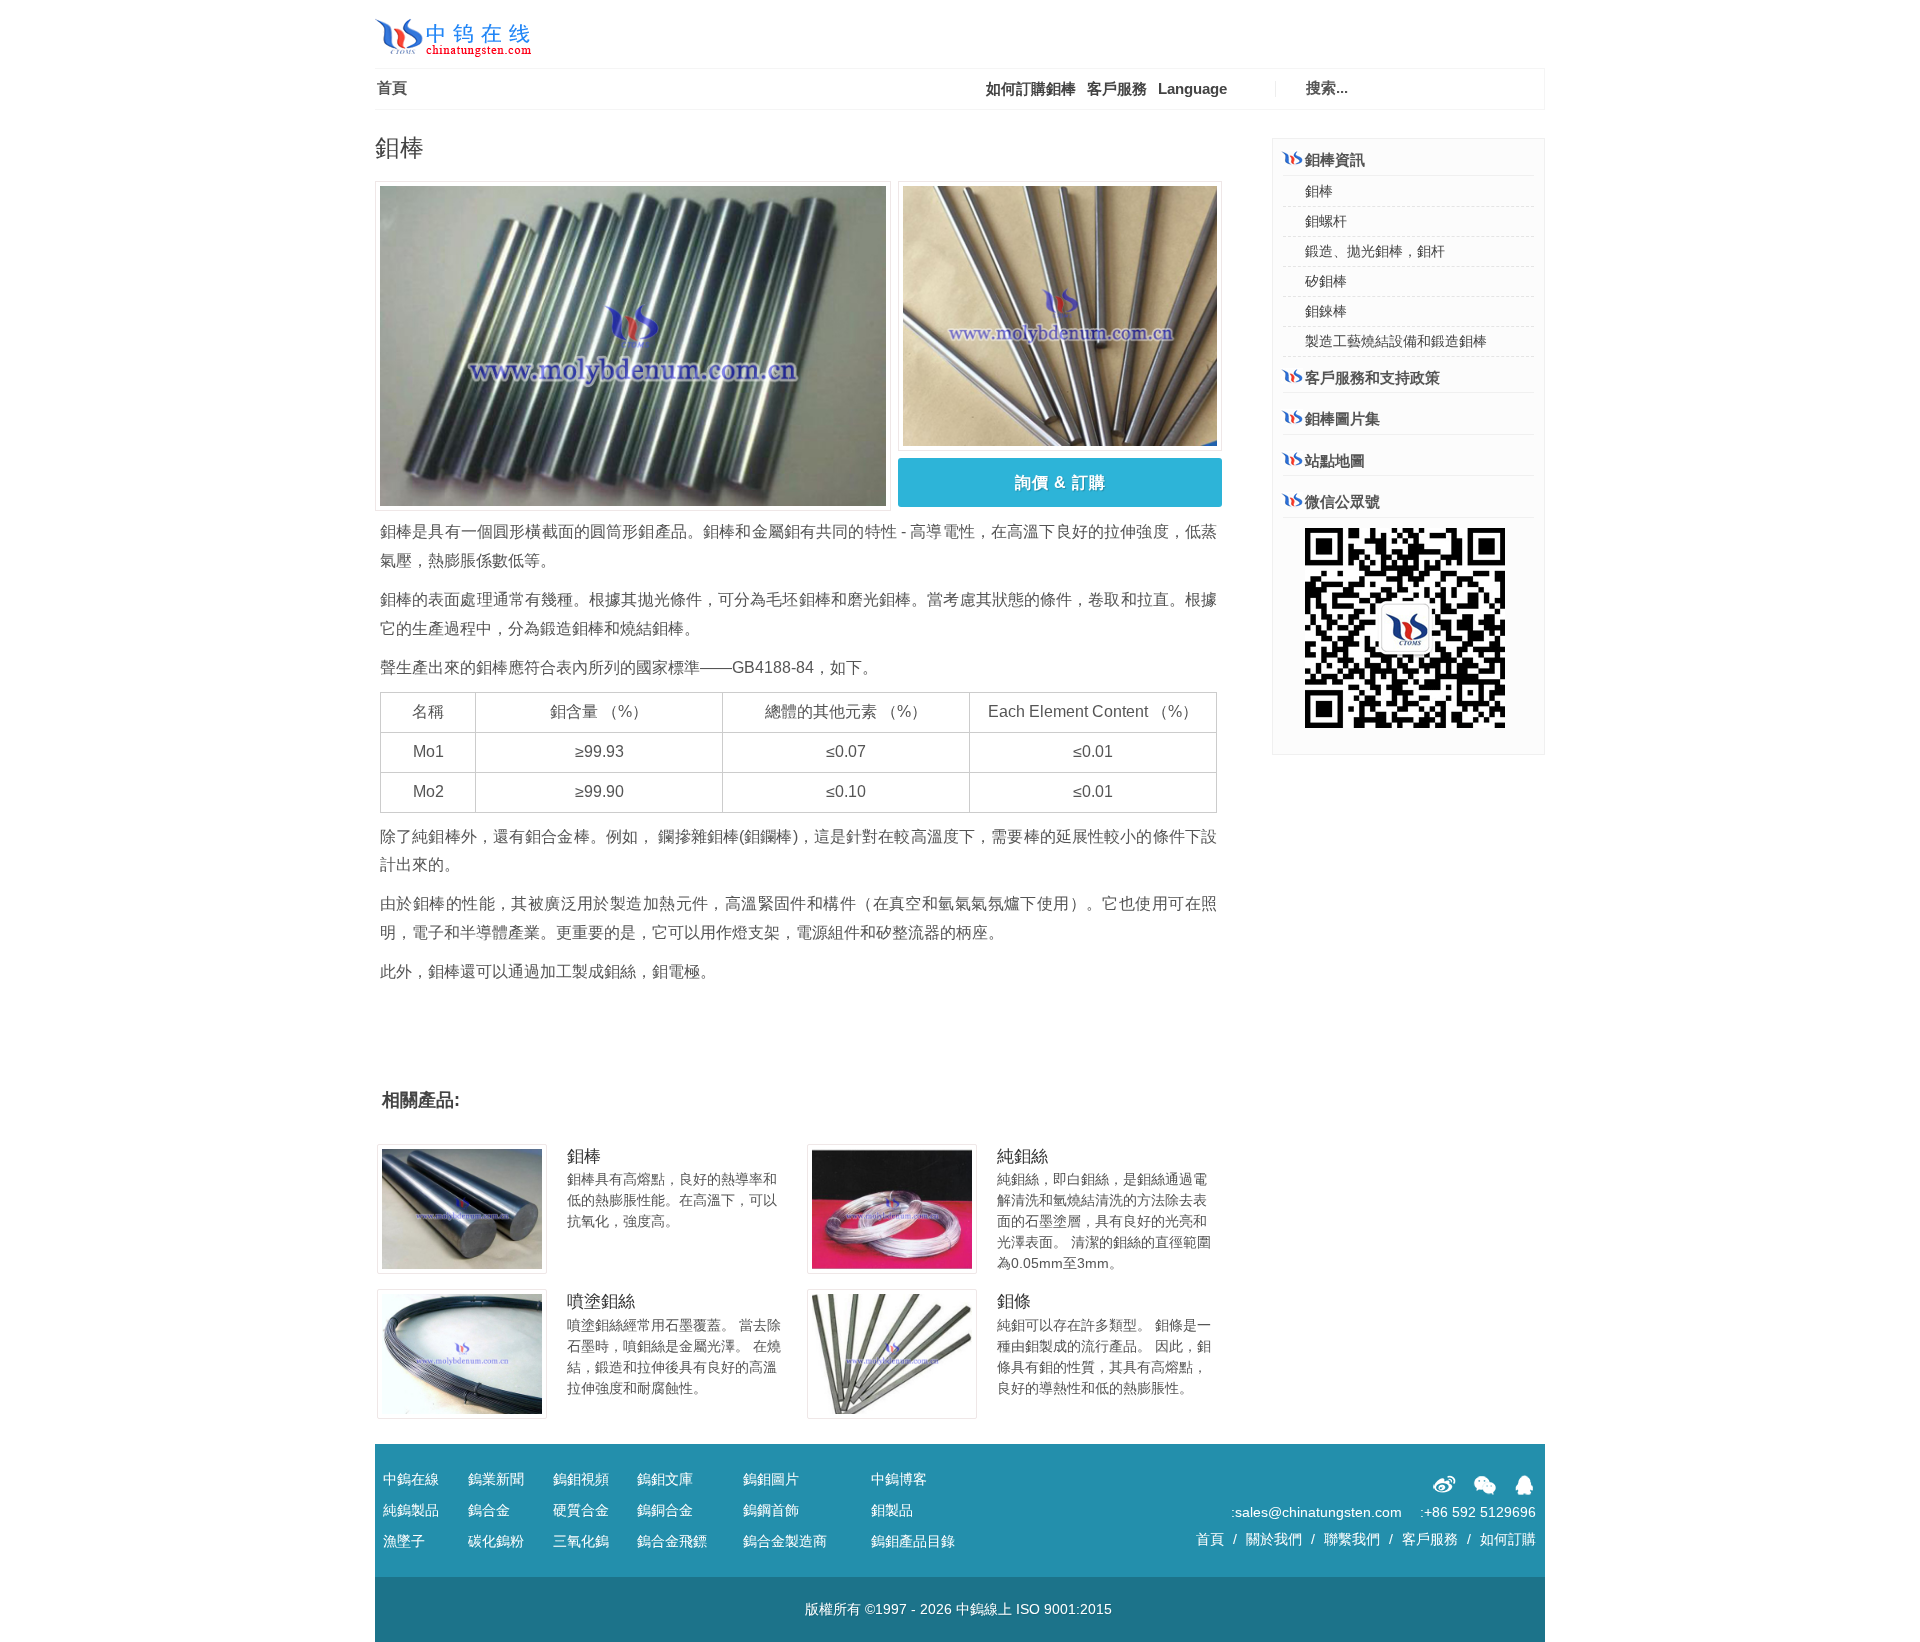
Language (1192, 88)
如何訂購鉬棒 (1031, 88)
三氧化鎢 (581, 1541)
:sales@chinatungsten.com (1316, 1512)
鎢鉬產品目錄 (913, 1541)
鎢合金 (489, 1510)
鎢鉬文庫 (665, 1479)
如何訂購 (1508, 1539)
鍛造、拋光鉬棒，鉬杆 (1375, 251)
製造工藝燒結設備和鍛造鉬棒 (1396, 341)
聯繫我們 (1352, 1539)
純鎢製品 (411, 1510)
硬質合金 (581, 1510)
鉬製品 (892, 1510)
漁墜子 (404, 1541)
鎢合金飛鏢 (672, 1541)
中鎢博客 (899, 1479)
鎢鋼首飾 (771, 1510)
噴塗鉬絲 (601, 1301)
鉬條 (1014, 1301)
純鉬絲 (1022, 1156)
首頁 (392, 87)
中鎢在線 (411, 1479)
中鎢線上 (984, 1609)
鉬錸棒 (1326, 311)
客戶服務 (1117, 88)
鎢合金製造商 (785, 1541)
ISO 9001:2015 (1064, 1609)
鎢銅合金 (665, 1510)
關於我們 (1274, 1539)
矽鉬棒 (1326, 281)
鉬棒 (584, 1156)
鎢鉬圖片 (771, 1479)
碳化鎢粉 (496, 1541)
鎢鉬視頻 (581, 1479)
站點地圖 (1335, 460)
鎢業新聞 (496, 1479)
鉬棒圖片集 (1342, 418)
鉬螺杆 (1326, 221)
